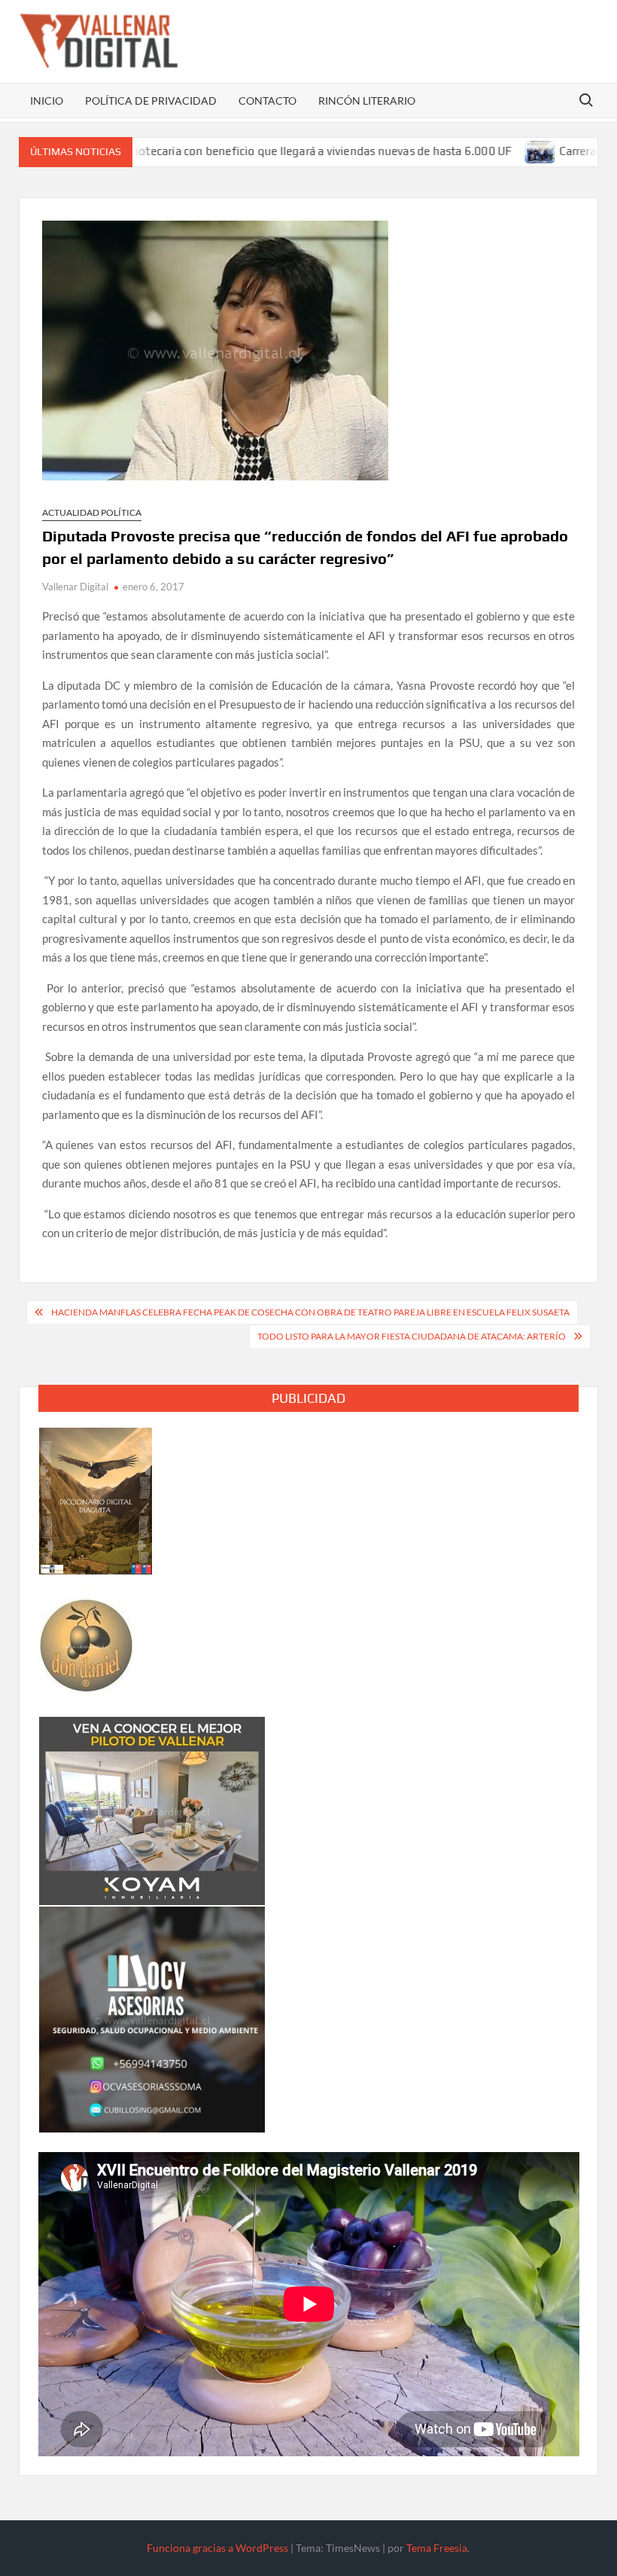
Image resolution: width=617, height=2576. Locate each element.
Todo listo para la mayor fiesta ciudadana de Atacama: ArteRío (412, 1336)
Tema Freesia (437, 2548)
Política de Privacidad (151, 101)
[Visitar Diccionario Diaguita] (96, 1499)
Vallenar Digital (75, 587)
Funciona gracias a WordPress (217, 2548)
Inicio (47, 101)
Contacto (267, 101)
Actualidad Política (92, 512)
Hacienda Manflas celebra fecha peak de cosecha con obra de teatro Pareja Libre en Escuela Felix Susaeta (310, 1312)
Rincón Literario (367, 101)
